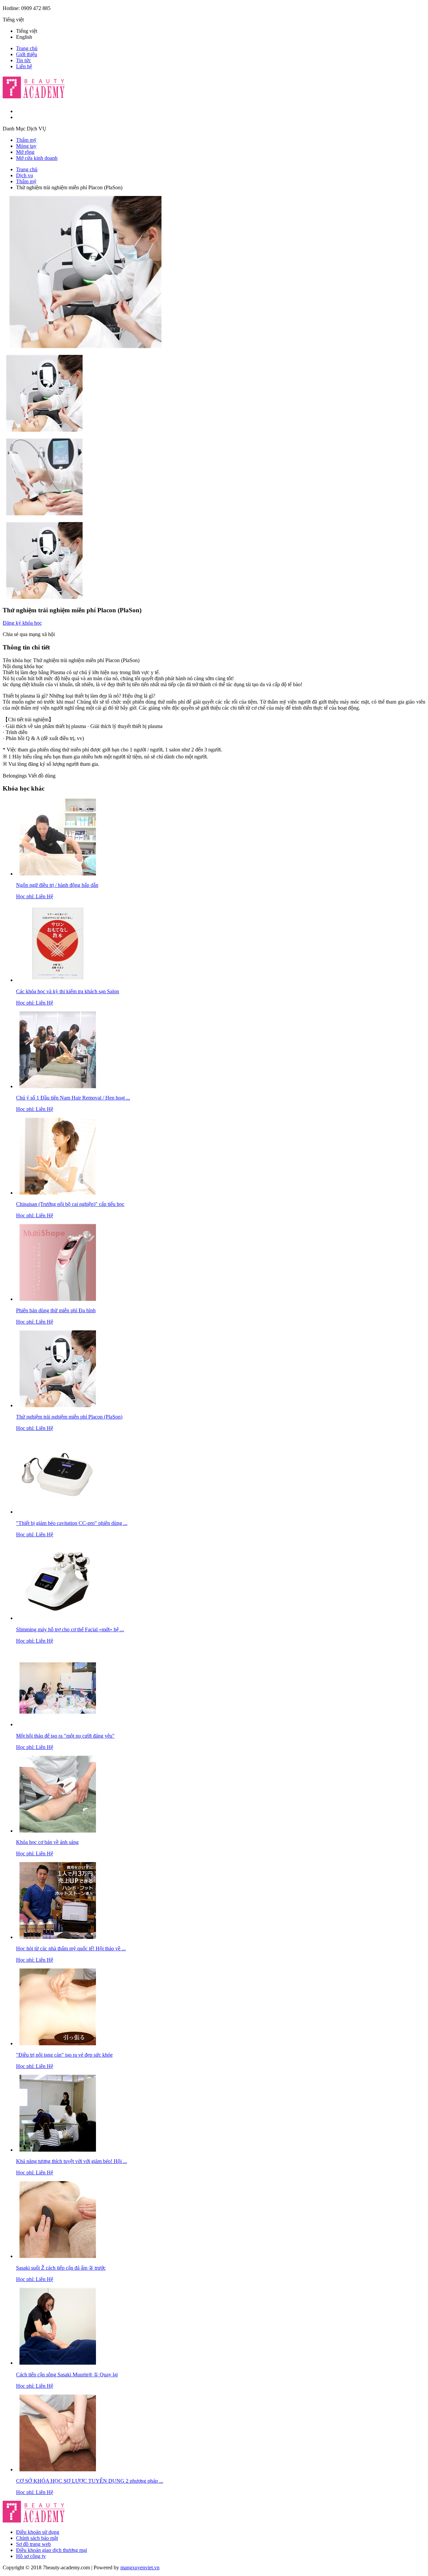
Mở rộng (25, 152)
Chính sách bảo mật (37, 2538)
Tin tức (24, 60)
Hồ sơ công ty (31, 2556)
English (24, 37)
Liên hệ (24, 66)
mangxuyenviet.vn (140, 2567)
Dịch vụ (25, 175)
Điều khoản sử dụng (38, 2532)
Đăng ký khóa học (22, 623)
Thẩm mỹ (26, 140)
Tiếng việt (27, 31)
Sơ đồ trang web (33, 2544)
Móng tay (26, 146)
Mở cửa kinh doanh (37, 158)
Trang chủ (27, 169)
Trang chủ (27, 48)
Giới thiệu (27, 54)
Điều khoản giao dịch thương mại (51, 2550)
